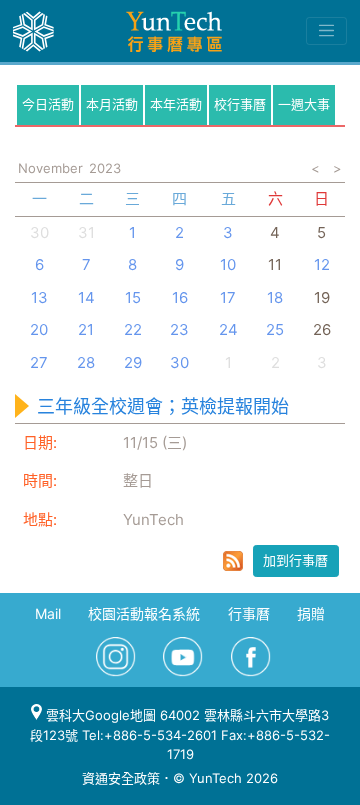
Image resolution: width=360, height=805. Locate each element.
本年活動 (176, 104)
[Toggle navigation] (326, 31)
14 (86, 297)
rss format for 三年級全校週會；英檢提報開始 (233, 561)
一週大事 (304, 104)
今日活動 (48, 104)
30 (39, 232)
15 (133, 297)
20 (39, 329)
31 (86, 232)
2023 (105, 168)
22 (133, 329)
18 (275, 297)
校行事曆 (240, 104)
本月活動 (112, 104)
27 (39, 362)
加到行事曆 (295, 560)
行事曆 (249, 613)
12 (322, 264)
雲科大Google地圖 (99, 715)
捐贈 (311, 613)
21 (86, 329)
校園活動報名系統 (144, 613)
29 (133, 362)
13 (39, 297)
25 (275, 329)
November (50, 168)
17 (228, 297)
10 (228, 264)
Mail (48, 613)
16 (180, 297)
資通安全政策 (121, 778)
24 (228, 329)
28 (86, 362)
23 (179, 329)
